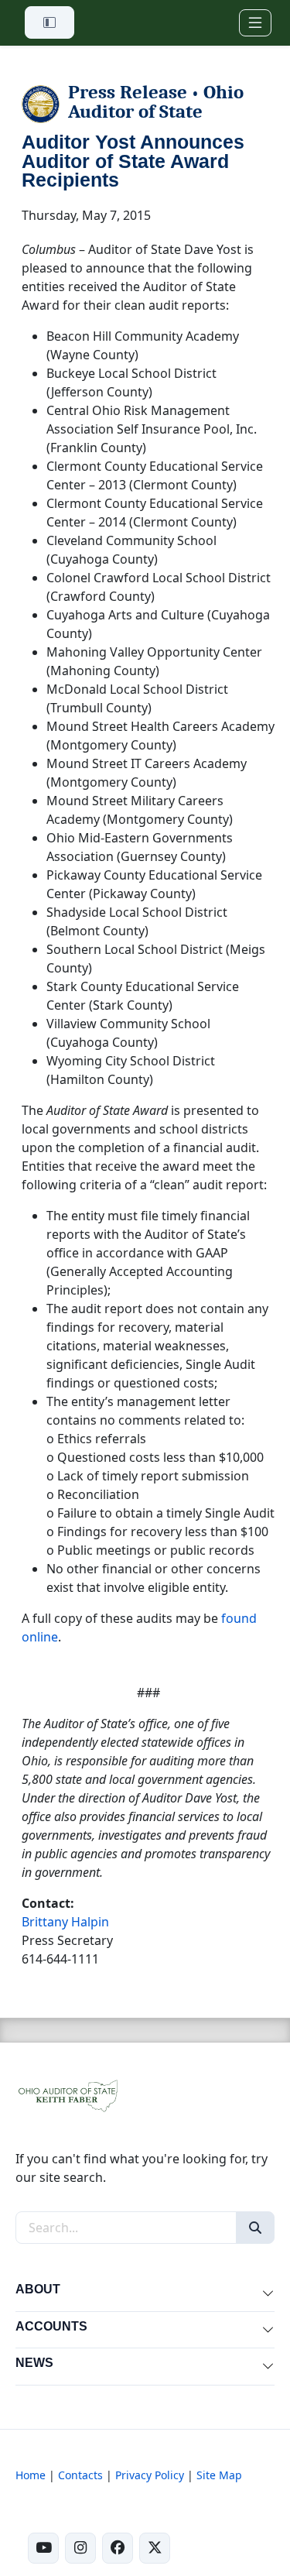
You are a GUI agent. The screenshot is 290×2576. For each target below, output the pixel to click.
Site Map (219, 2475)
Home (31, 2475)
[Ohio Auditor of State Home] (67, 2094)
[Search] (255, 2228)
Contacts (80, 2475)
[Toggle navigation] (255, 23)
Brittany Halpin (65, 1922)
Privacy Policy (150, 2475)
